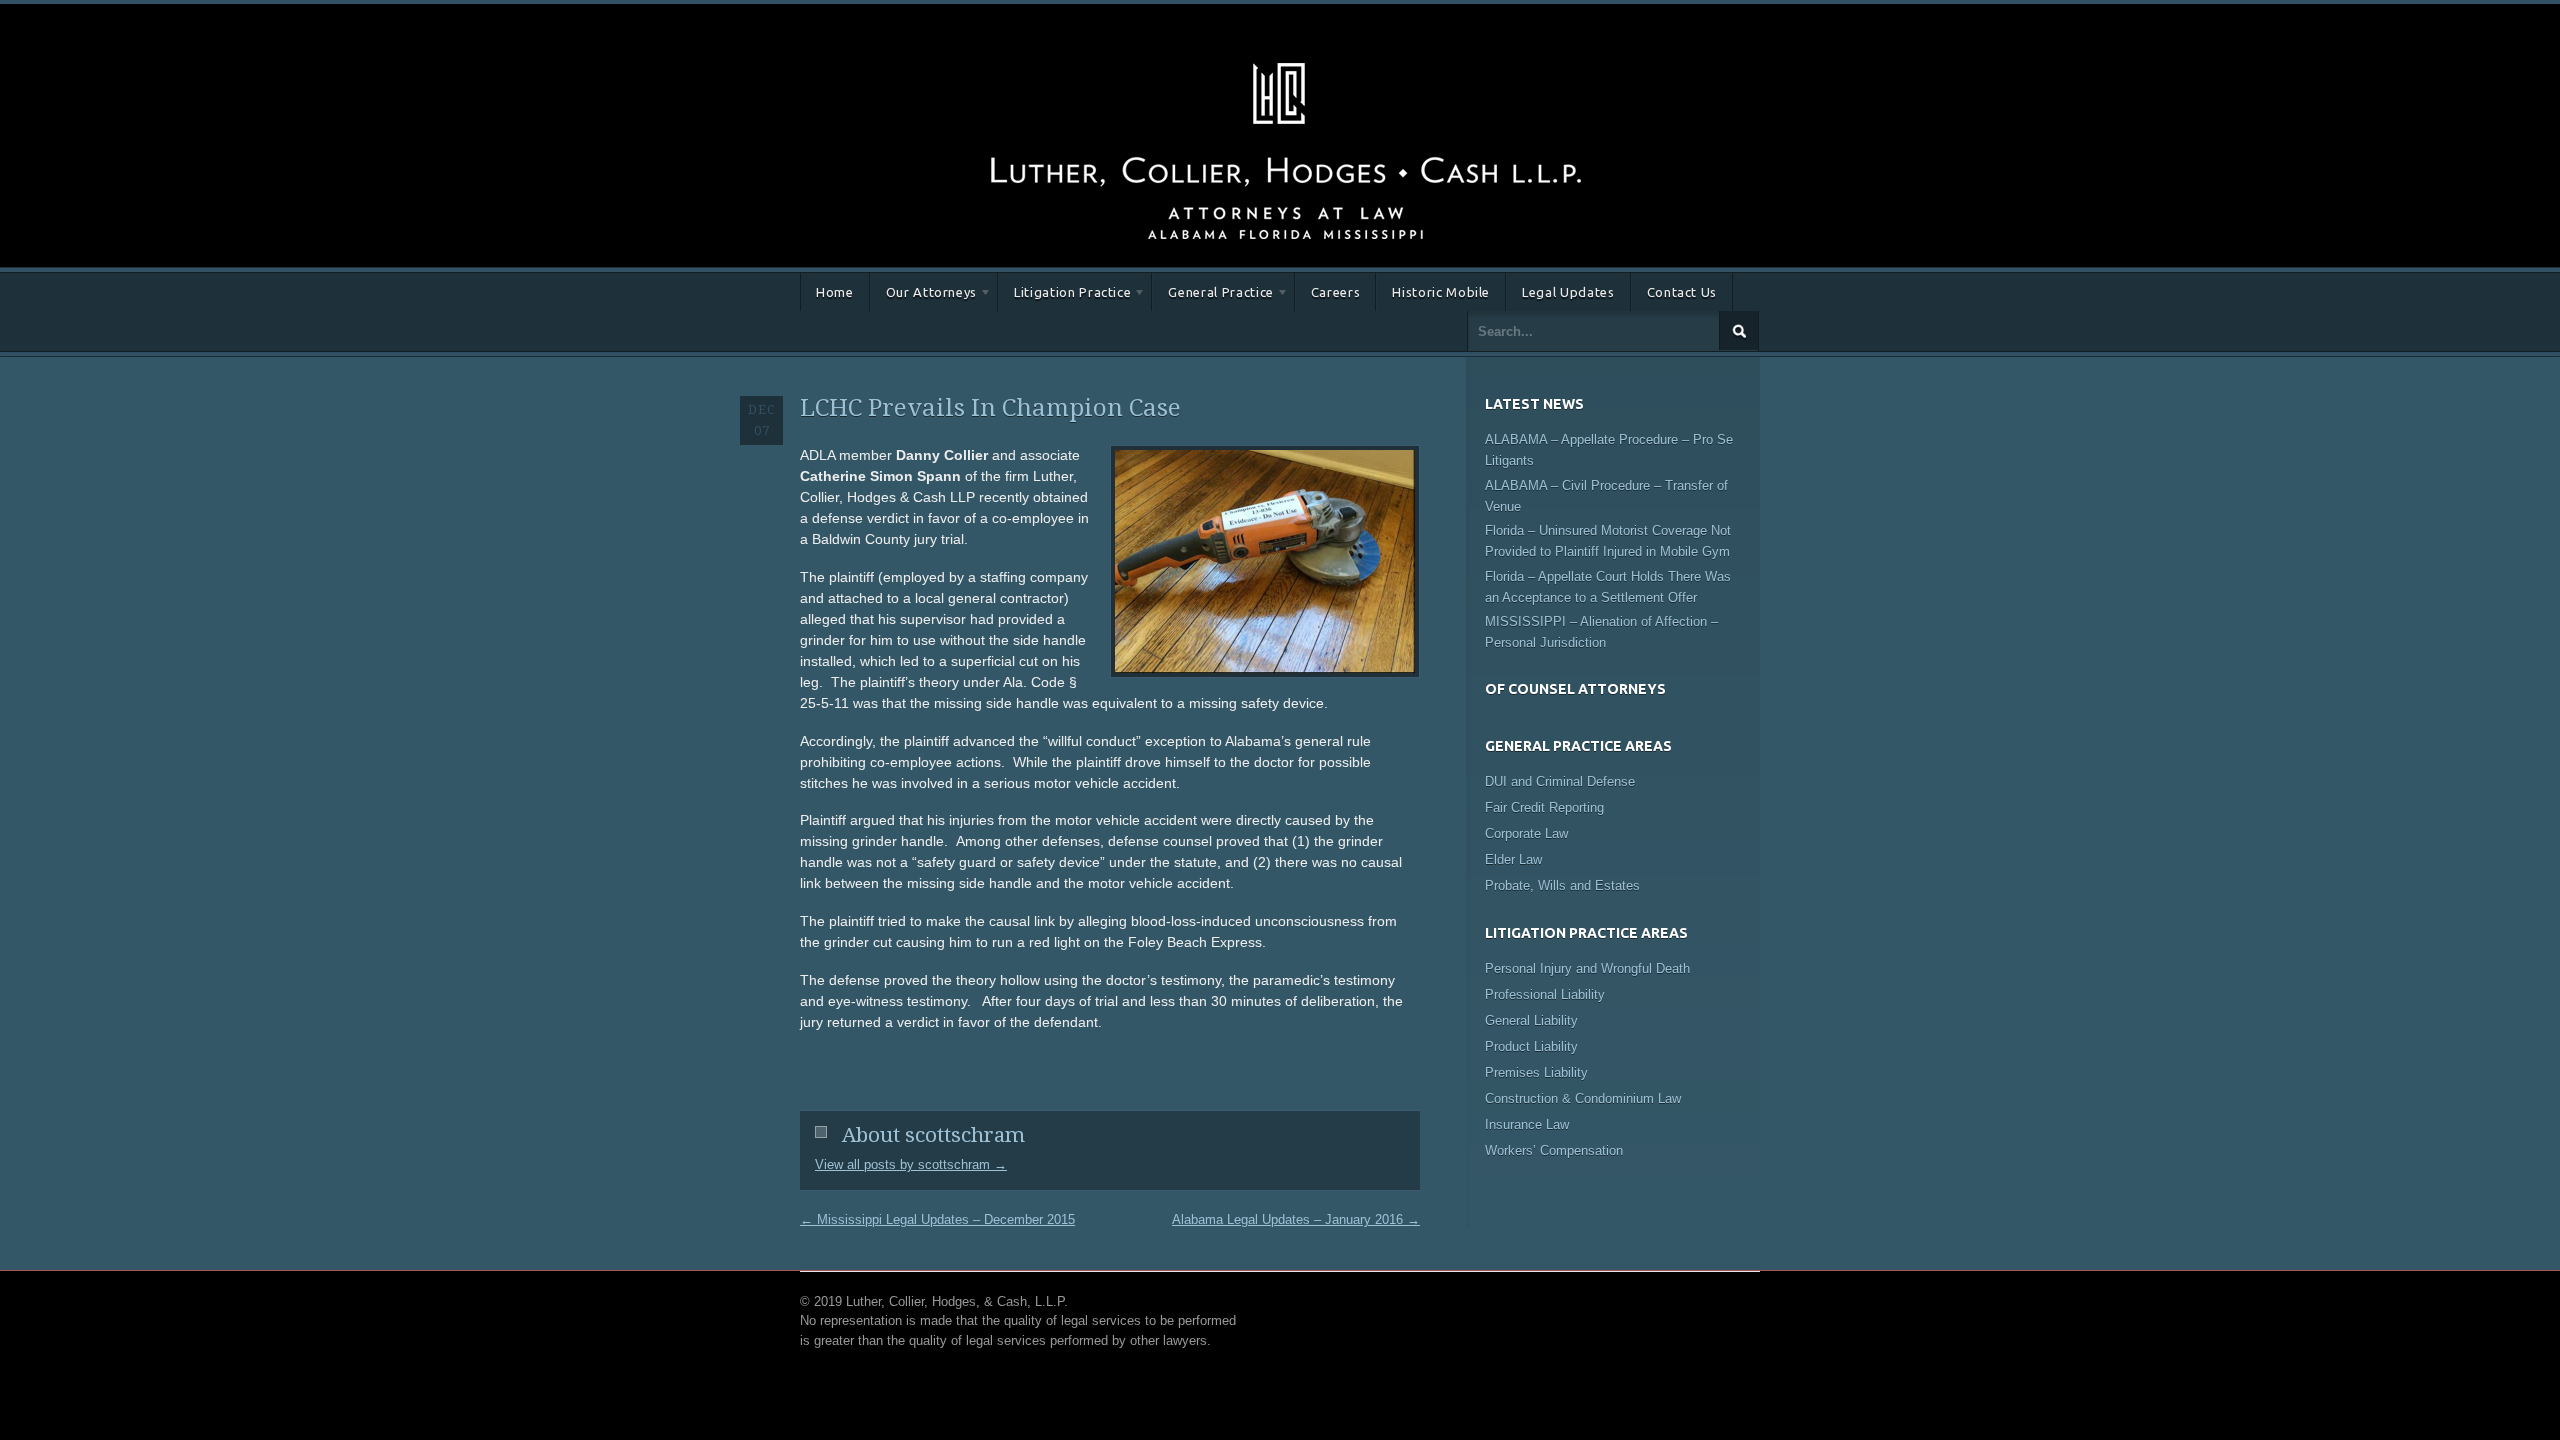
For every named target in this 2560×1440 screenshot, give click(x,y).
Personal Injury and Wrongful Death (1587, 968)
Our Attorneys (923, 295)
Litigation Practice (1064, 295)
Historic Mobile (1441, 292)
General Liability (1531, 1020)
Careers (1336, 292)
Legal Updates (1568, 292)
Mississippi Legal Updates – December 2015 (937, 1219)
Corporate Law (1526, 833)
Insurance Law (1527, 1124)
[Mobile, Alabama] (1285, 58)
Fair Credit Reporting (1544, 807)
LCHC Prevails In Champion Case (990, 408)
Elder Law (1513, 859)
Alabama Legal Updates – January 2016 (1296, 1219)
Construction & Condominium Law (1583, 1098)
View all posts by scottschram (911, 1164)
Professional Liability (1545, 994)
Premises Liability (1536, 1072)
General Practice (1212, 295)
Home (835, 292)
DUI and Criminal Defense (1560, 781)
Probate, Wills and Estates (1562, 885)
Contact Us (1682, 292)
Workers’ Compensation (1554, 1150)
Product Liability (1531, 1046)
